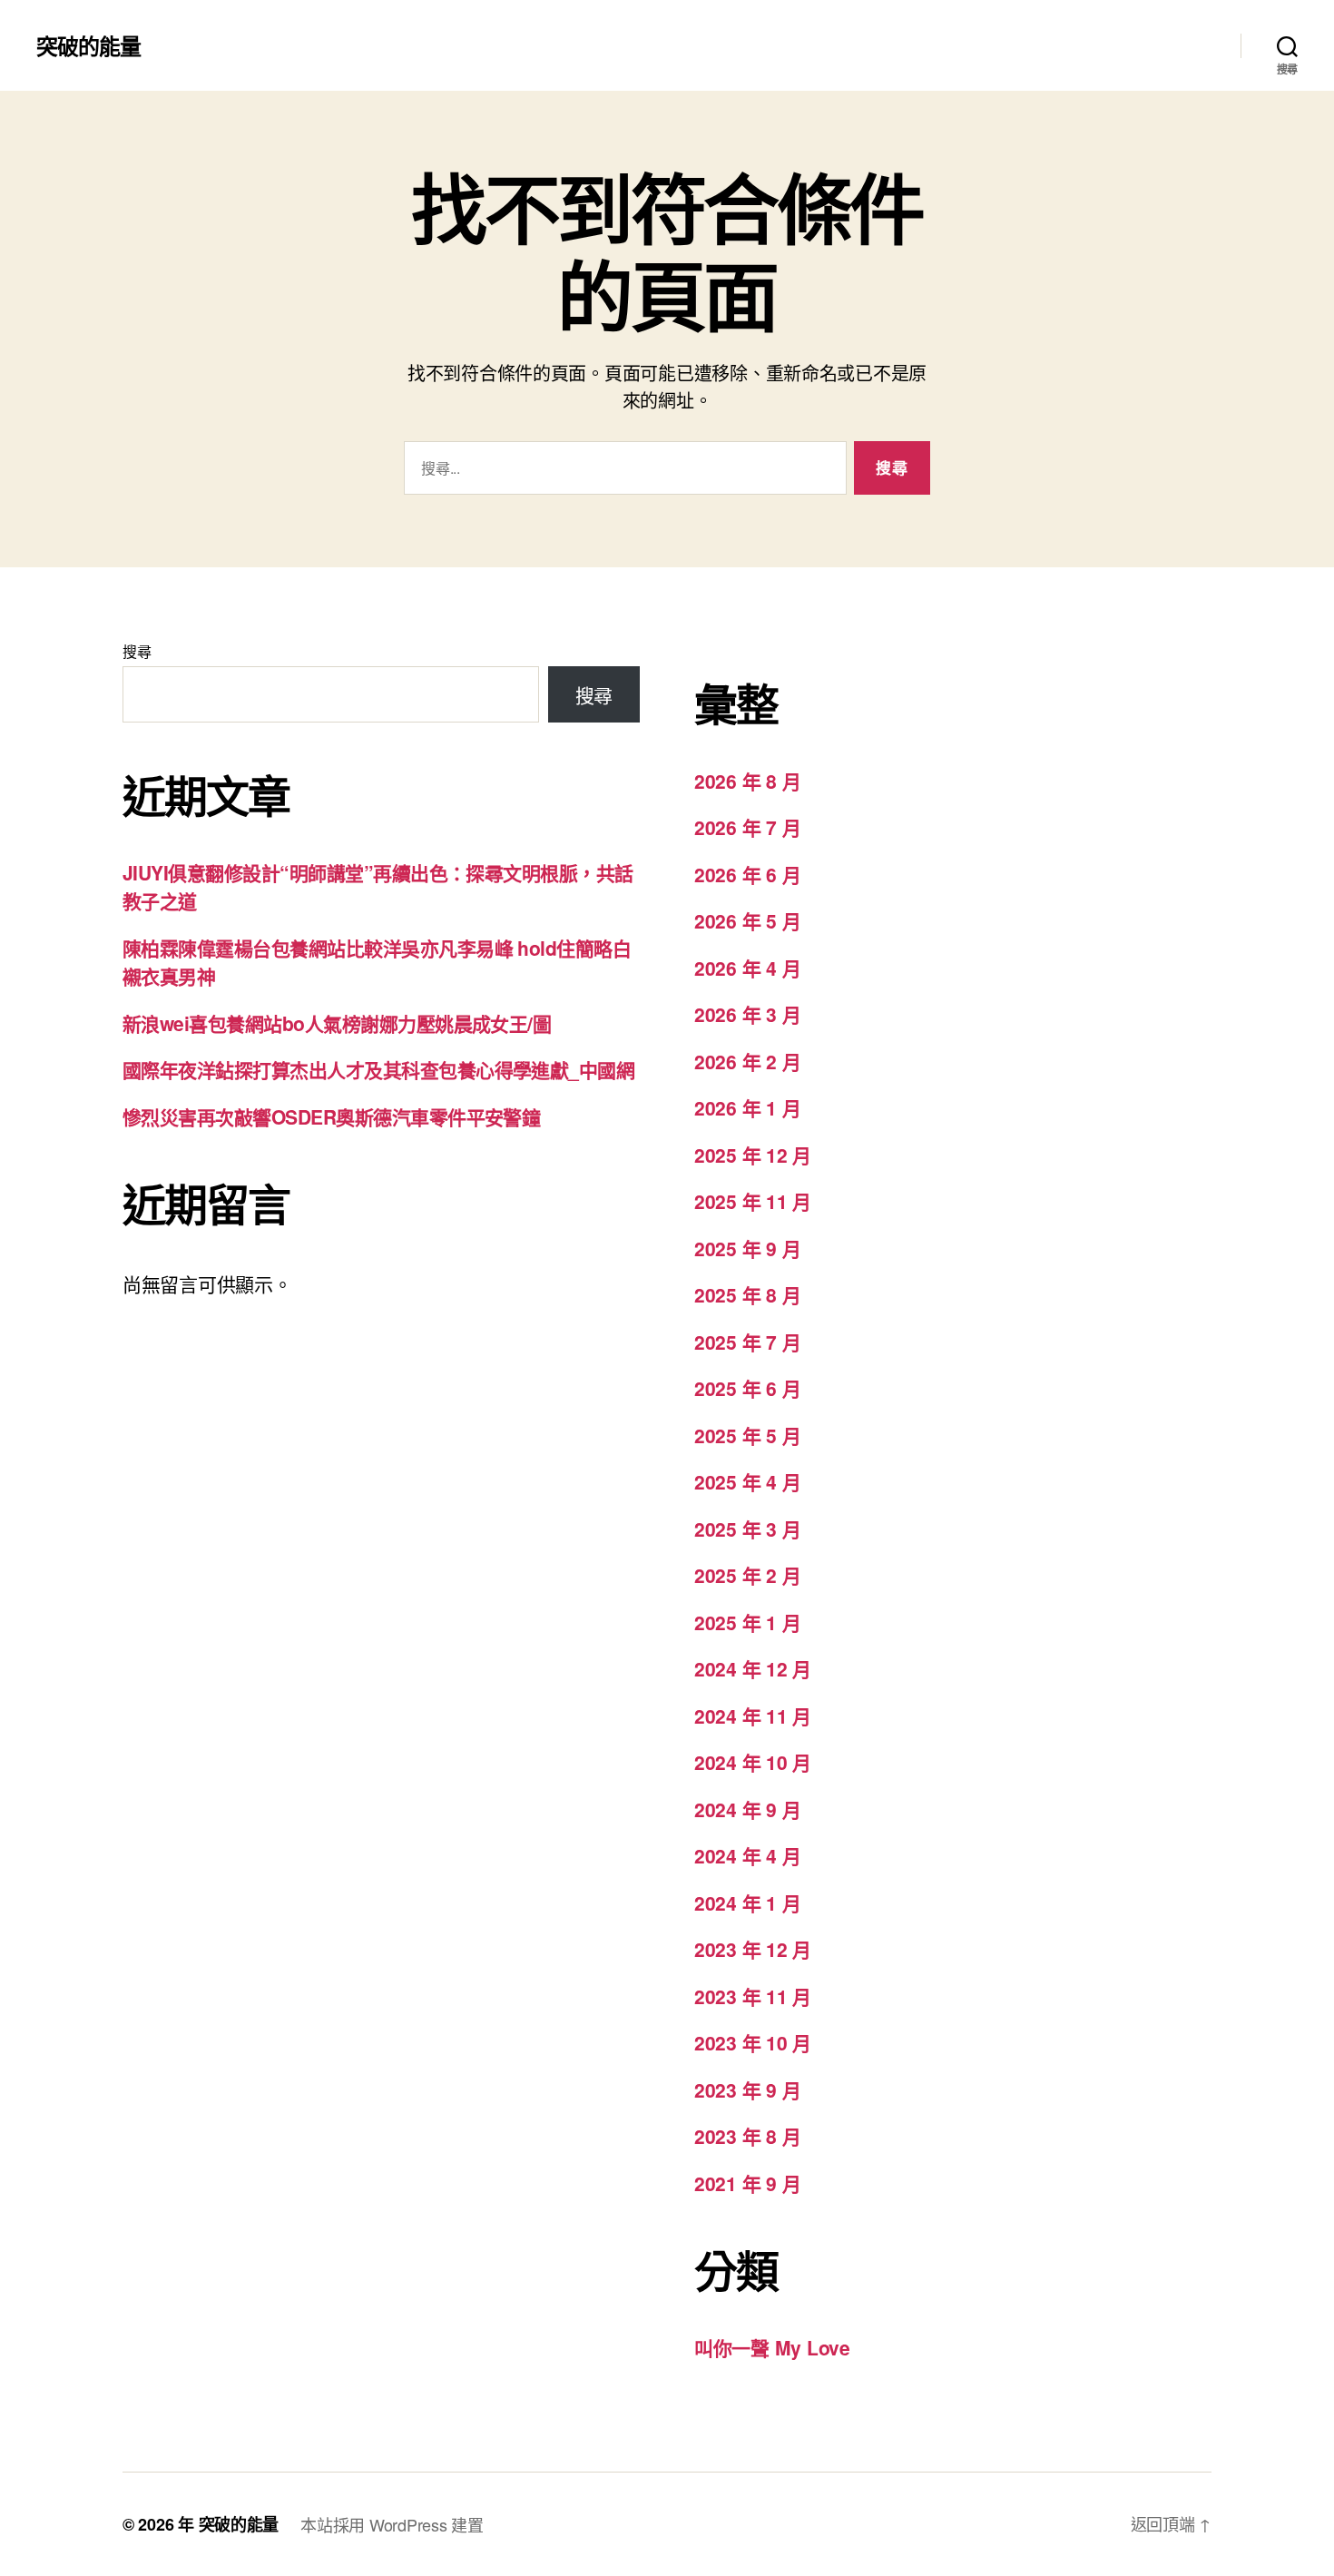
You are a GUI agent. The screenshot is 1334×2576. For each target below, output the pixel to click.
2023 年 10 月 (753, 2042)
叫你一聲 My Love (772, 2347)
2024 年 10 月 (753, 1762)
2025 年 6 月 (747, 1388)
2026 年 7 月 (747, 827)
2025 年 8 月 (747, 1294)
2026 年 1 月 (747, 1107)
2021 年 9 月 (747, 2183)
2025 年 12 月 (753, 1155)
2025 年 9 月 (747, 1248)
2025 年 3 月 (747, 1529)
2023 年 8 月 (747, 2136)
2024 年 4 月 (747, 1855)
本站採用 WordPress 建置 (392, 2524)
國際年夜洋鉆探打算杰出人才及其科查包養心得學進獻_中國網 (378, 1069)
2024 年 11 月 (753, 1716)
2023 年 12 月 (753, 1949)
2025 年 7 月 (747, 1342)
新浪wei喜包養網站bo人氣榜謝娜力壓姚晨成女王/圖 (337, 1023)
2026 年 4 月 (747, 968)
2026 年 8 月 (747, 781)
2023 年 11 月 (753, 1996)
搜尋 (137, 651)
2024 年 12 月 (753, 1668)
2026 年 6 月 (747, 874)
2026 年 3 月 (747, 1014)
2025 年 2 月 (747, 1575)
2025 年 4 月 (747, 1481)
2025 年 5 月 (747, 1435)
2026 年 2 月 (747, 1061)
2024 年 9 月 (747, 1809)
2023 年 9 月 (747, 2089)
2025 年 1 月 (747, 1622)
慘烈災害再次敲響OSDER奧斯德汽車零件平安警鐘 (331, 1116)
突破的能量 (88, 45)
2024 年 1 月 (747, 1903)
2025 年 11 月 (753, 1201)
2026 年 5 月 (747, 920)
